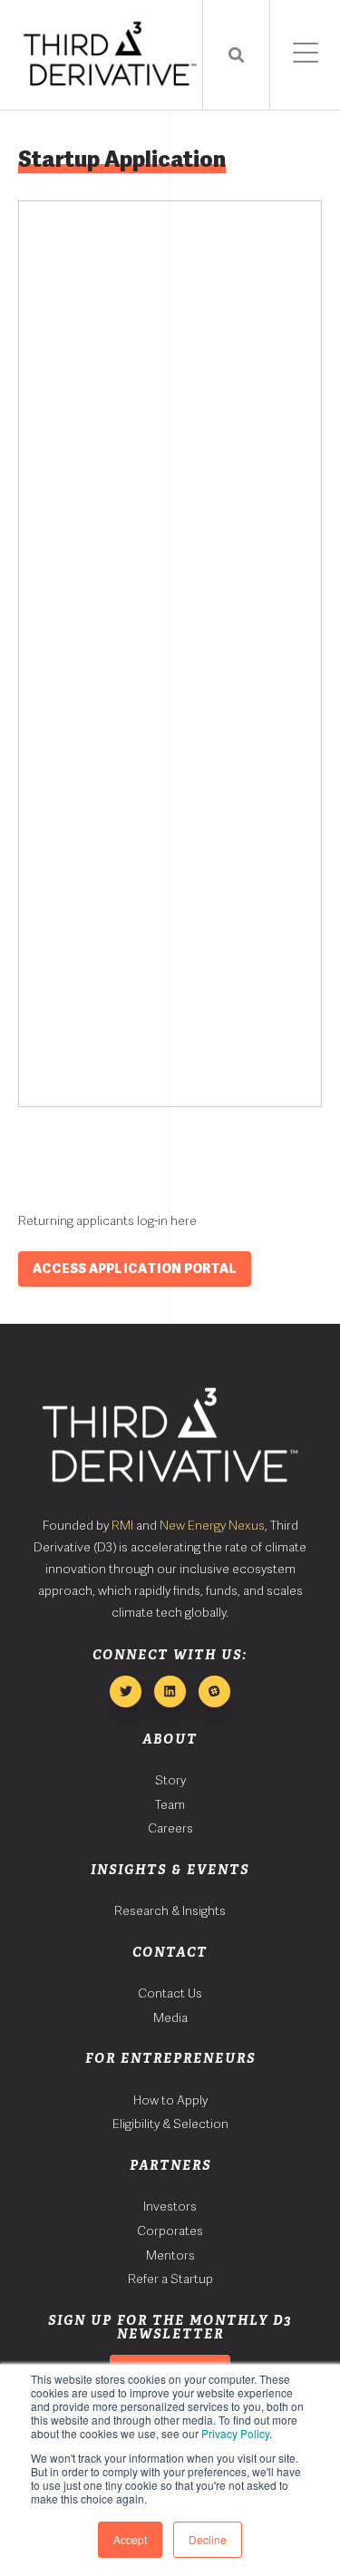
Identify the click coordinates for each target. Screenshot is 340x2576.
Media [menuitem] (170, 2017)
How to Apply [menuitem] (170, 2100)
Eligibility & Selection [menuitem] (170, 2124)
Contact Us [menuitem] (170, 1993)
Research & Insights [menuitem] (170, 1910)
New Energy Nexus (212, 1525)
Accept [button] (130, 2539)
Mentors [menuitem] (170, 2255)
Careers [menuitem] (170, 1828)
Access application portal (135, 1269)
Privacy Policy (235, 2433)
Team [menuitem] (170, 1804)
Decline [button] (208, 2539)
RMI (122, 1525)
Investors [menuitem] (170, 2206)
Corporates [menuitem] (170, 2231)
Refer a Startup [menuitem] (170, 2279)
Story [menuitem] (170, 1780)
